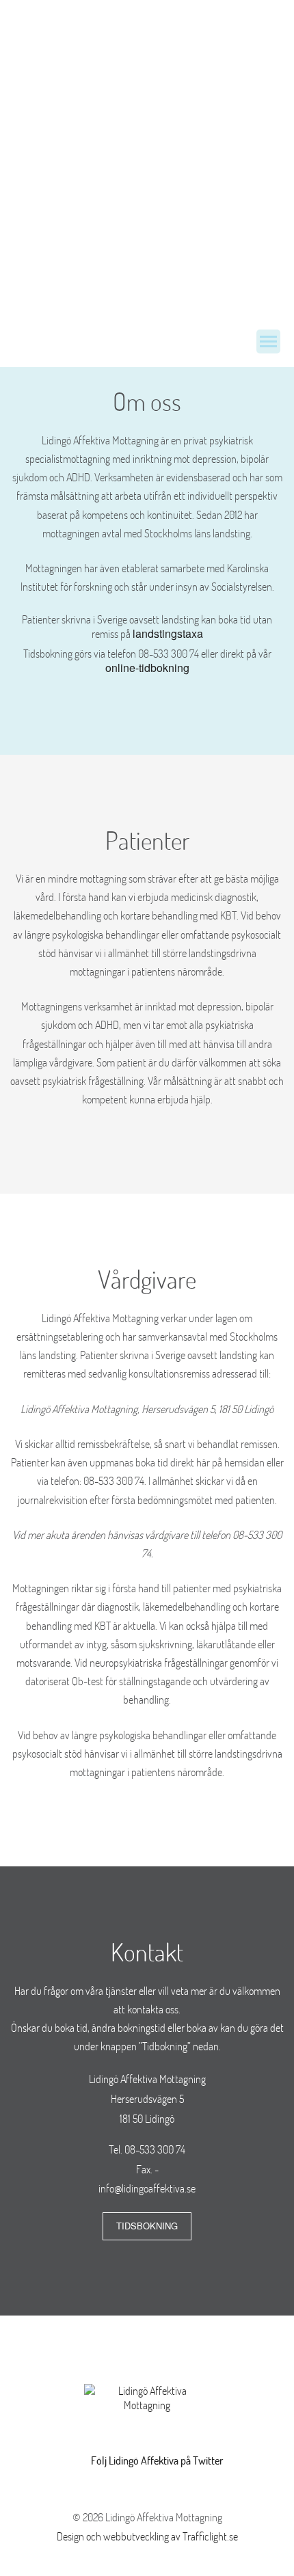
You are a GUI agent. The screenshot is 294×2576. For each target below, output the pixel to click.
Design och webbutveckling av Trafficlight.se (147, 2536)
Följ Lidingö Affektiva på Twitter (157, 2460)
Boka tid (196, 233)
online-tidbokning (147, 668)
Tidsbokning (147, 2226)
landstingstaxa (168, 633)
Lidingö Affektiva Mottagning (82, 340)
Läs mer (98, 233)
